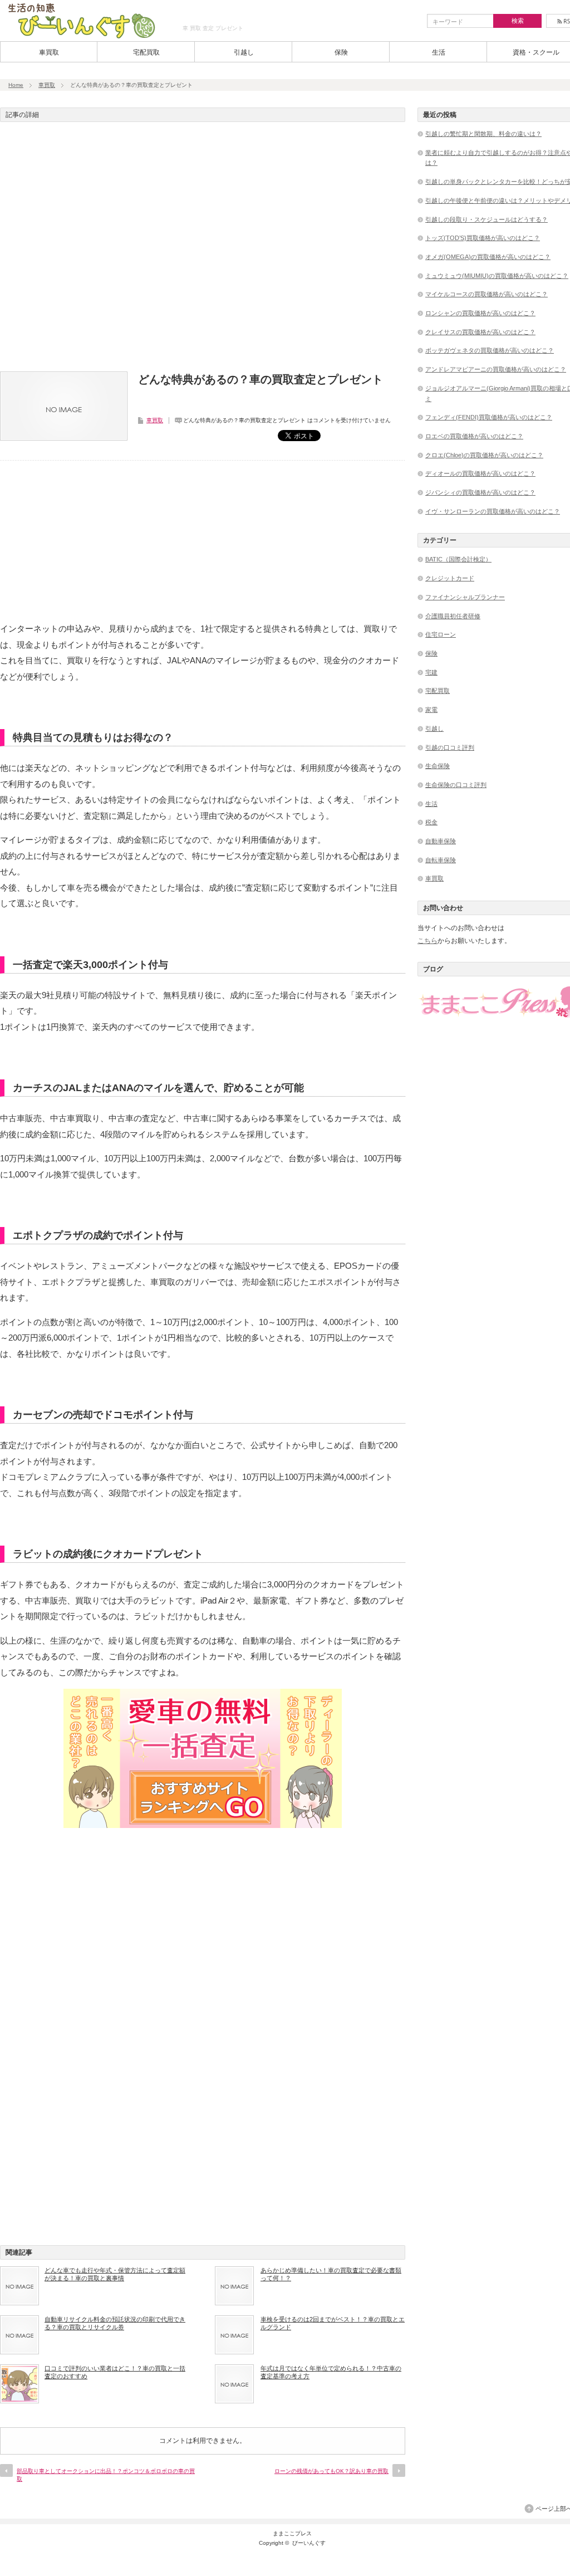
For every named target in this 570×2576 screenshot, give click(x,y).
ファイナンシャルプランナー (465, 597)
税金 (431, 822)
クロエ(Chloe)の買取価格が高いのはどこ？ (484, 455)
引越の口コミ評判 (450, 747)
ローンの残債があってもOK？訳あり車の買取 (331, 2471)
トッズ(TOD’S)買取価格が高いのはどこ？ (483, 238)
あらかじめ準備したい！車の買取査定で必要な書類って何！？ (331, 2274)
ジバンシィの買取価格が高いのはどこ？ (480, 492)
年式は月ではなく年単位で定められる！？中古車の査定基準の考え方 (331, 2372)
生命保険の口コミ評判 (456, 785)
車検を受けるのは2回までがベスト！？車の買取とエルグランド (333, 2323)
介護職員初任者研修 (453, 616)
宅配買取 (146, 52)
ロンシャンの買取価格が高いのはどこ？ (480, 313)
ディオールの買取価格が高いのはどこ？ (480, 473)
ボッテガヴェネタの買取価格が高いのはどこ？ (490, 350)
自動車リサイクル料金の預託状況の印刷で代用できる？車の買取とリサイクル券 (115, 2323)
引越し (244, 52)
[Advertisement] (203, 250)
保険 (341, 52)
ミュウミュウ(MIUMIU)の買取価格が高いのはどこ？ (497, 276)
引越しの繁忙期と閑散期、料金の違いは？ (483, 134)
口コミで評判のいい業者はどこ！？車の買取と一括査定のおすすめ (115, 2372)
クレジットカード (450, 578)
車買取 (49, 52)
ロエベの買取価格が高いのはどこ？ (474, 436)
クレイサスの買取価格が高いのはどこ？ (480, 332)
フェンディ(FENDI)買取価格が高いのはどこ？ (489, 417)
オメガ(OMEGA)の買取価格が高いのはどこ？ (488, 257)
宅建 (431, 672)
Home (16, 85)
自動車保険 (441, 841)
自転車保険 (441, 860)
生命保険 (438, 766)
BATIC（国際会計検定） (458, 559)
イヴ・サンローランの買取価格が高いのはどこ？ (493, 511)
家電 (431, 710)
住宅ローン (441, 634)
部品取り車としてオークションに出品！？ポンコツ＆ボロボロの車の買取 (106, 2475)
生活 (439, 52)
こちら (427, 941)
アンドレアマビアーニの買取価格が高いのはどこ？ (496, 369)
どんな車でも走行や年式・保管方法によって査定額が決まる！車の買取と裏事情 (115, 2274)
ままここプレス (292, 2533)
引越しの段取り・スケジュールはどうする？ (487, 219)
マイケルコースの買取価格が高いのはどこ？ (487, 294)
